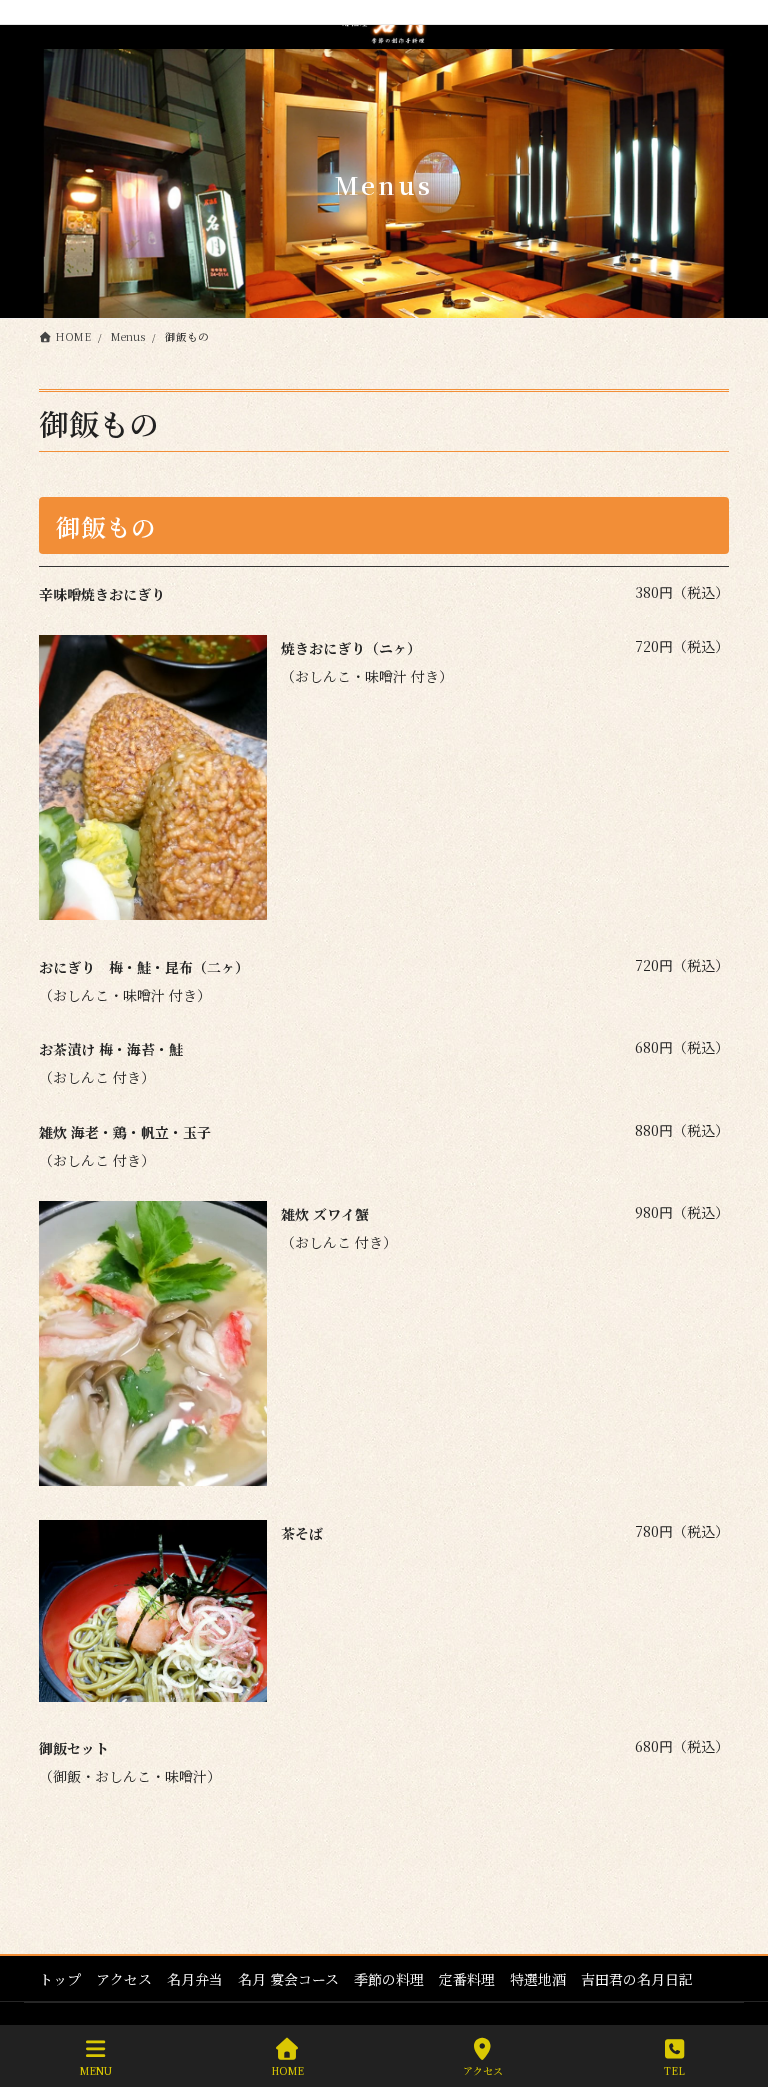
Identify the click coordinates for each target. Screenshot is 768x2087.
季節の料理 (389, 1979)
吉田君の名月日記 (637, 1979)
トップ (60, 1979)
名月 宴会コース (288, 1979)
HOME (287, 2070)
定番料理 (467, 1979)
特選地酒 (538, 1979)
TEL (674, 2070)
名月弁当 (195, 1979)
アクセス (124, 1979)
